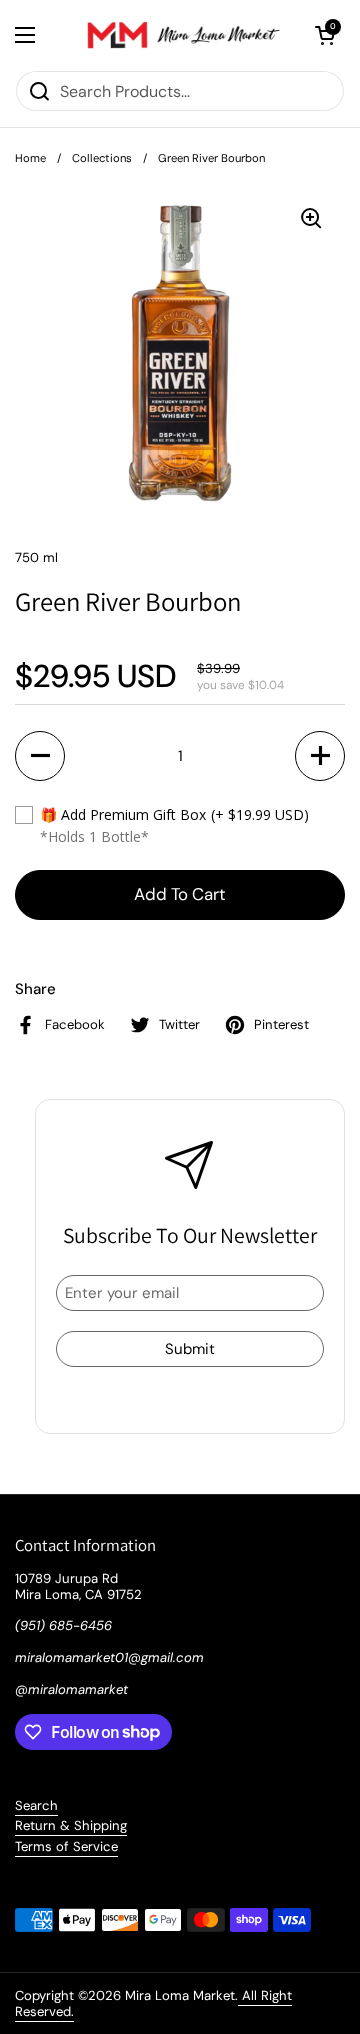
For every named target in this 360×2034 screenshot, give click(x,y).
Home (30, 158)
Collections (102, 158)
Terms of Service (66, 1846)
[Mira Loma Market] (175, 35)
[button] (325, 35)
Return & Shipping (71, 1825)
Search (36, 1805)
